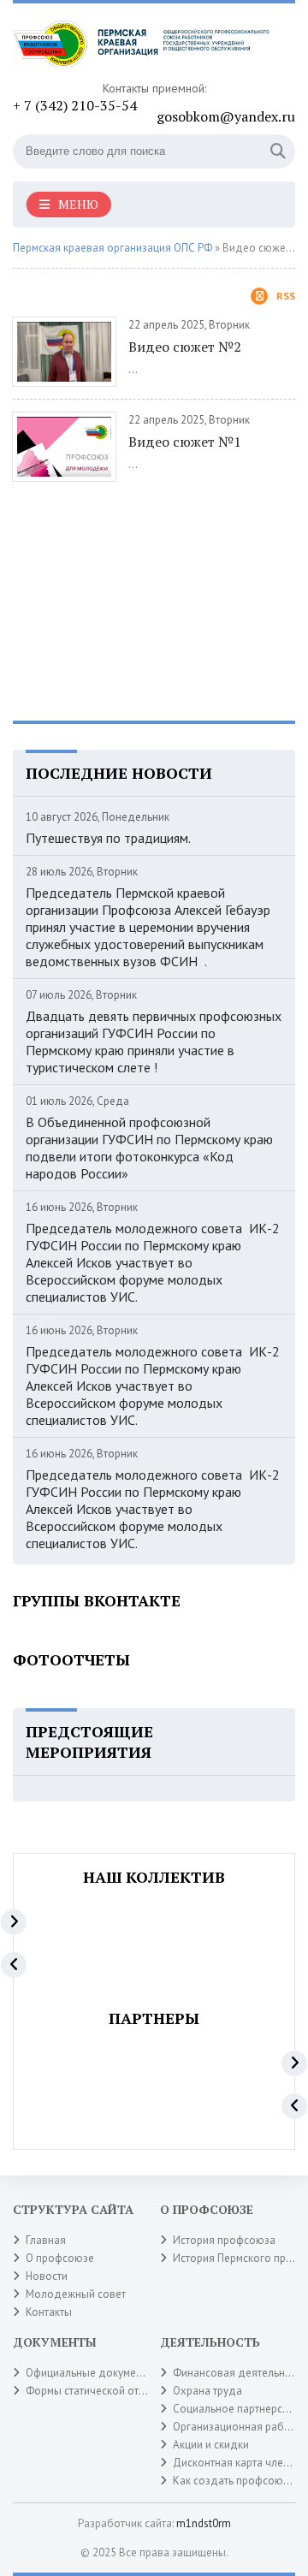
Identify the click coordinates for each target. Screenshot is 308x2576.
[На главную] (141, 48)
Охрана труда (207, 2391)
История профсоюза (224, 2240)
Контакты (49, 2312)
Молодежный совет (76, 2294)
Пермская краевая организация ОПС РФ (113, 248)
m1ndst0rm (204, 2523)
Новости (47, 2276)
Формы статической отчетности (104, 2391)
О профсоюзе (60, 2258)
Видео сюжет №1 (185, 442)
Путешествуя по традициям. (108, 838)
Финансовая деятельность (240, 2373)
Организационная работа (237, 2427)
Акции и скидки (211, 2445)
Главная (46, 2240)
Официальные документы (90, 2373)
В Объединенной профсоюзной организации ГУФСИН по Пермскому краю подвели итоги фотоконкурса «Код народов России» (149, 1148)
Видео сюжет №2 (185, 347)
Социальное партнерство (236, 2409)
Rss (286, 296)
